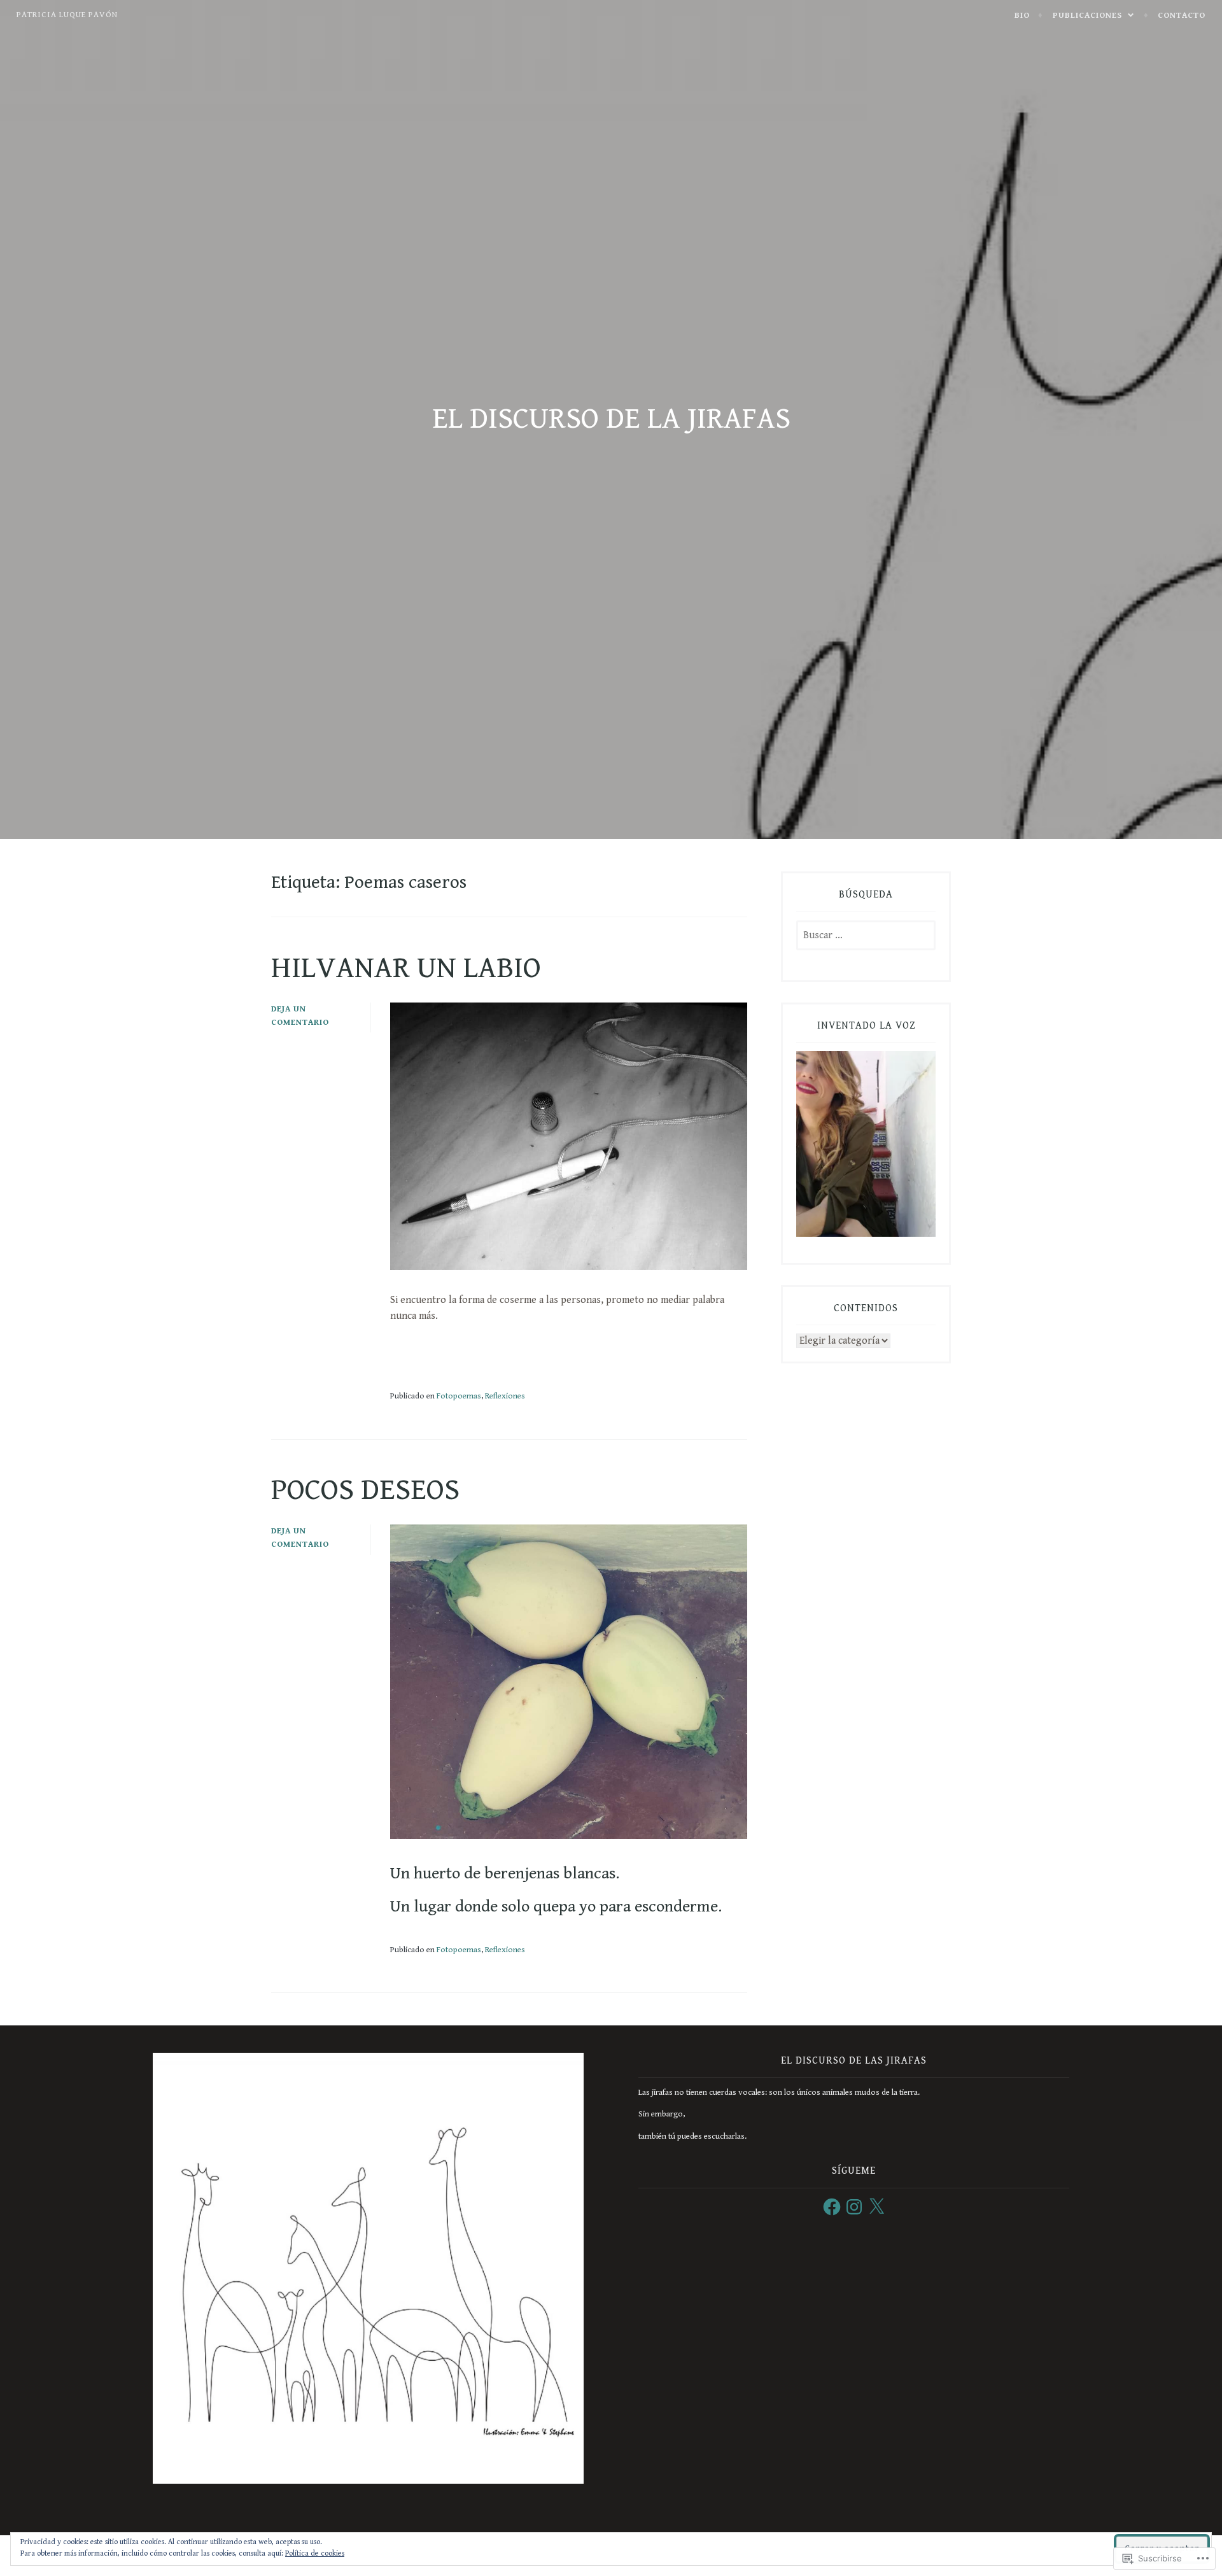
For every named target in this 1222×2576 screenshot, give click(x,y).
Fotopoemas (459, 1396)
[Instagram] (854, 2207)
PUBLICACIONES (1087, 15)
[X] (876, 2207)
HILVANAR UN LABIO (406, 968)
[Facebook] (832, 2207)
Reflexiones (505, 1396)
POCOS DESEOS (365, 1490)
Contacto (1182, 15)
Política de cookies (315, 2553)
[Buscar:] (866, 936)
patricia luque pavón (67, 15)
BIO (1022, 15)
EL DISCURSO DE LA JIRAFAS (611, 419)
